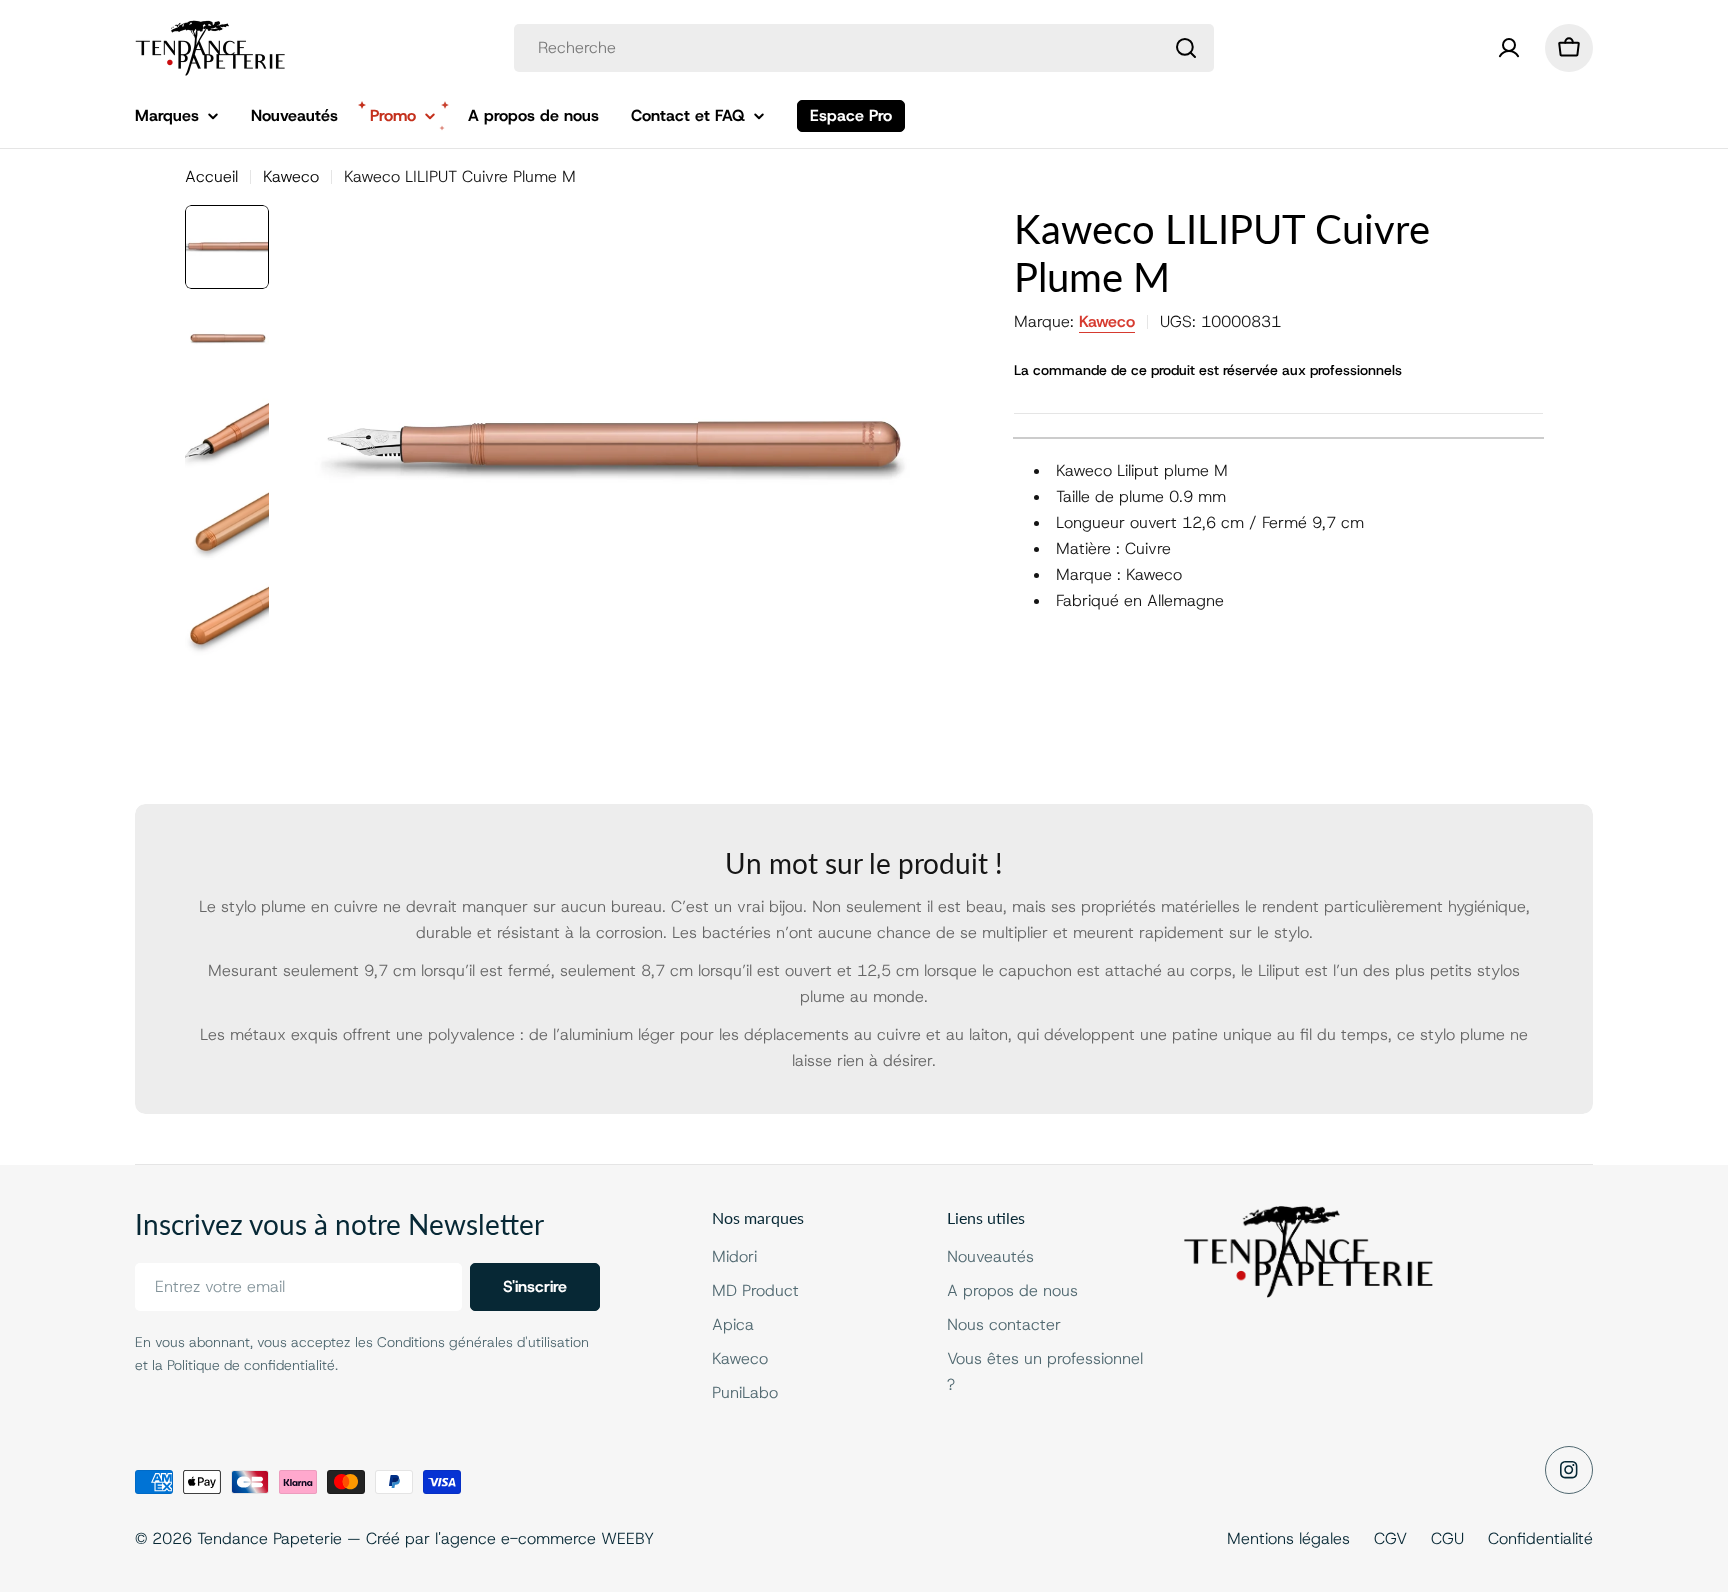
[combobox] (864, 48)
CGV (1390, 1538)
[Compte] (1509, 48)
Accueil (211, 176)
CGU (1447, 1538)
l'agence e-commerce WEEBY (544, 1538)
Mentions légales (1288, 1538)
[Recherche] (1186, 48)
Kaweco (291, 176)
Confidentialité (1540, 1538)
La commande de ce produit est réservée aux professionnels (1208, 370)
